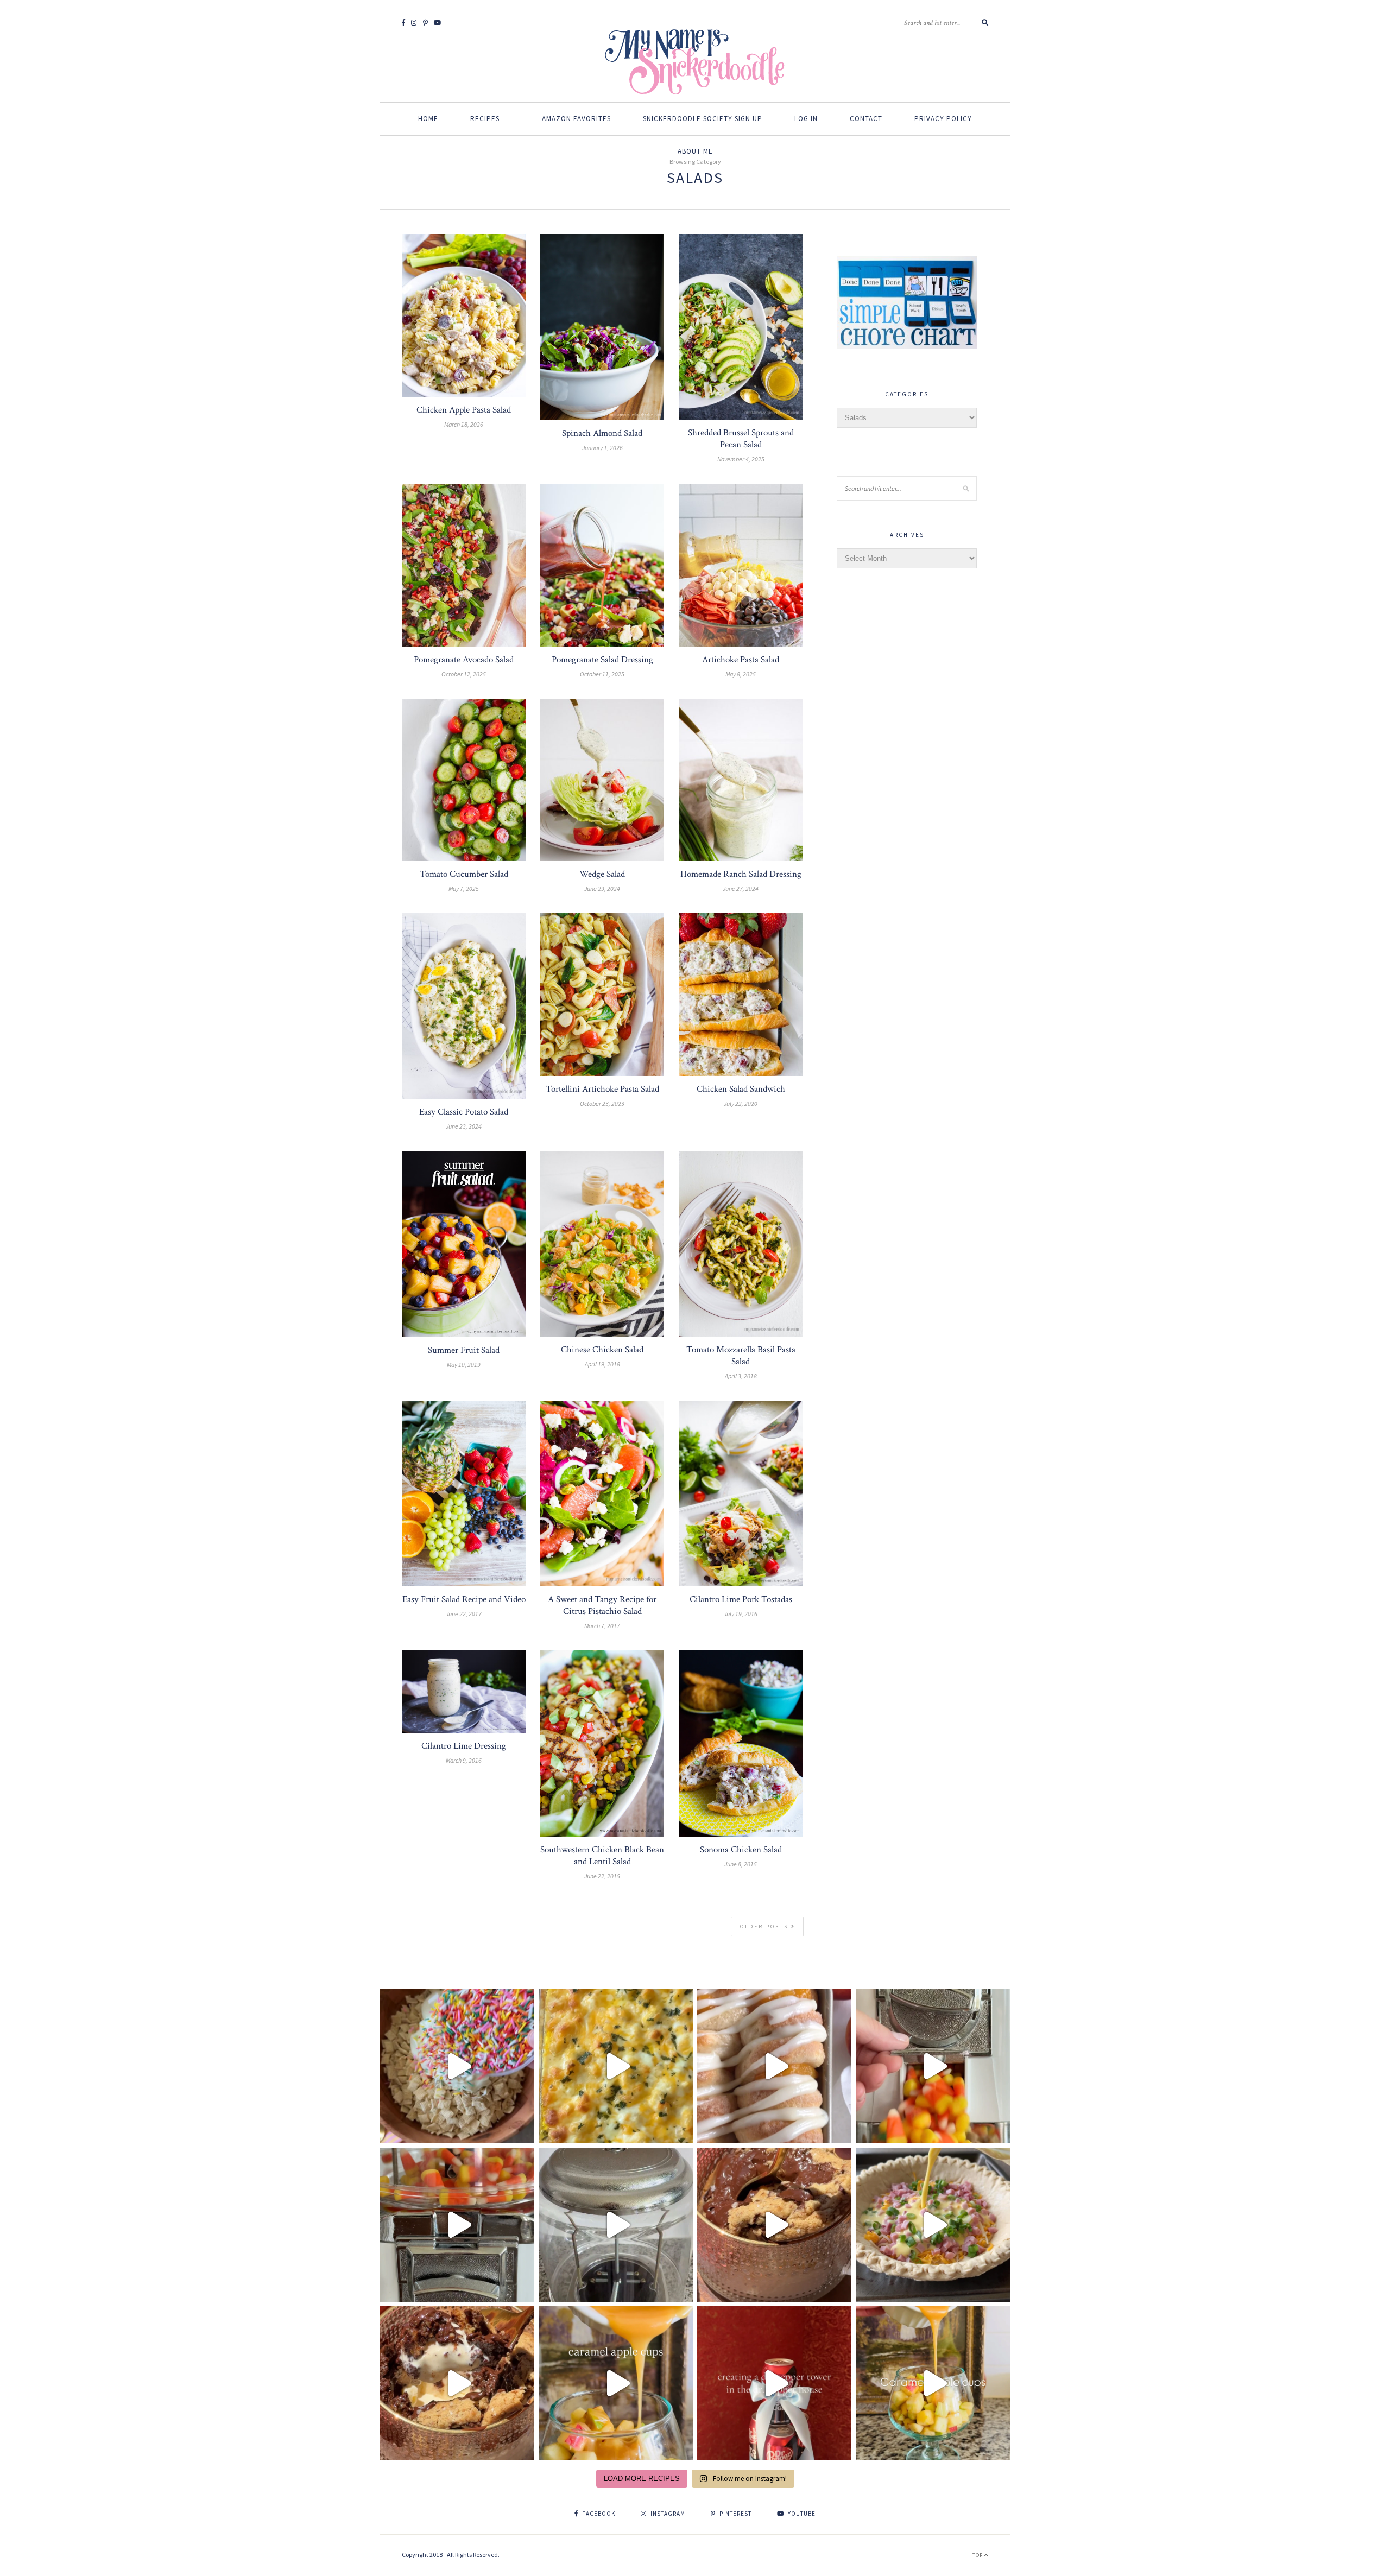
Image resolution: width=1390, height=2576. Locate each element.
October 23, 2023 (602, 1103)
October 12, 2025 (464, 674)
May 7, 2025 (464, 888)
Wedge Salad (602, 874)
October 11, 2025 (602, 674)
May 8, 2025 (741, 674)
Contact (866, 119)
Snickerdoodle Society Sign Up (703, 119)
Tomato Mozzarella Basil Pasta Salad (741, 1356)
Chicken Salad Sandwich (741, 1089)
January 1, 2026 (602, 448)
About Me (695, 151)
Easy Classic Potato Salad (464, 1112)
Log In (806, 119)
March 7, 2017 (602, 1626)
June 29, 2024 (602, 888)
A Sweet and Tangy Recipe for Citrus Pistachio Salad (602, 1605)
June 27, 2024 (741, 888)
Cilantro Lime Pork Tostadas (741, 1599)
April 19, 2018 (602, 1364)
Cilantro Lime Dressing (464, 1746)
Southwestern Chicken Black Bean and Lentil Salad (602, 1856)
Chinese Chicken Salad (602, 1350)
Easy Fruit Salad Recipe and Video (464, 1599)
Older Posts (766, 1926)
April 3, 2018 (741, 1376)
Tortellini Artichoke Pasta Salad (602, 1089)
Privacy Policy (943, 119)
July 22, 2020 (741, 1103)
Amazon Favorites (576, 119)
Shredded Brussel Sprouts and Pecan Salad (741, 439)
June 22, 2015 (602, 1876)
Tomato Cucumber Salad (464, 874)
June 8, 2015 (741, 1864)
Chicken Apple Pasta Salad (464, 410)
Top (978, 2555)
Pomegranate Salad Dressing (602, 660)
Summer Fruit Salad (464, 1350)
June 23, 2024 (464, 1126)
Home (428, 119)
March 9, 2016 (464, 1760)
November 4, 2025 (741, 459)
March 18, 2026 (464, 424)
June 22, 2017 (464, 1614)
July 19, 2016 (741, 1614)
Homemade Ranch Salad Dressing (741, 874)
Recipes (485, 119)
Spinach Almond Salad (602, 433)
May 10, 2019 (464, 1365)
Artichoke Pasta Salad (741, 660)
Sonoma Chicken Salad (741, 1850)
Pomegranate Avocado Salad (464, 660)
